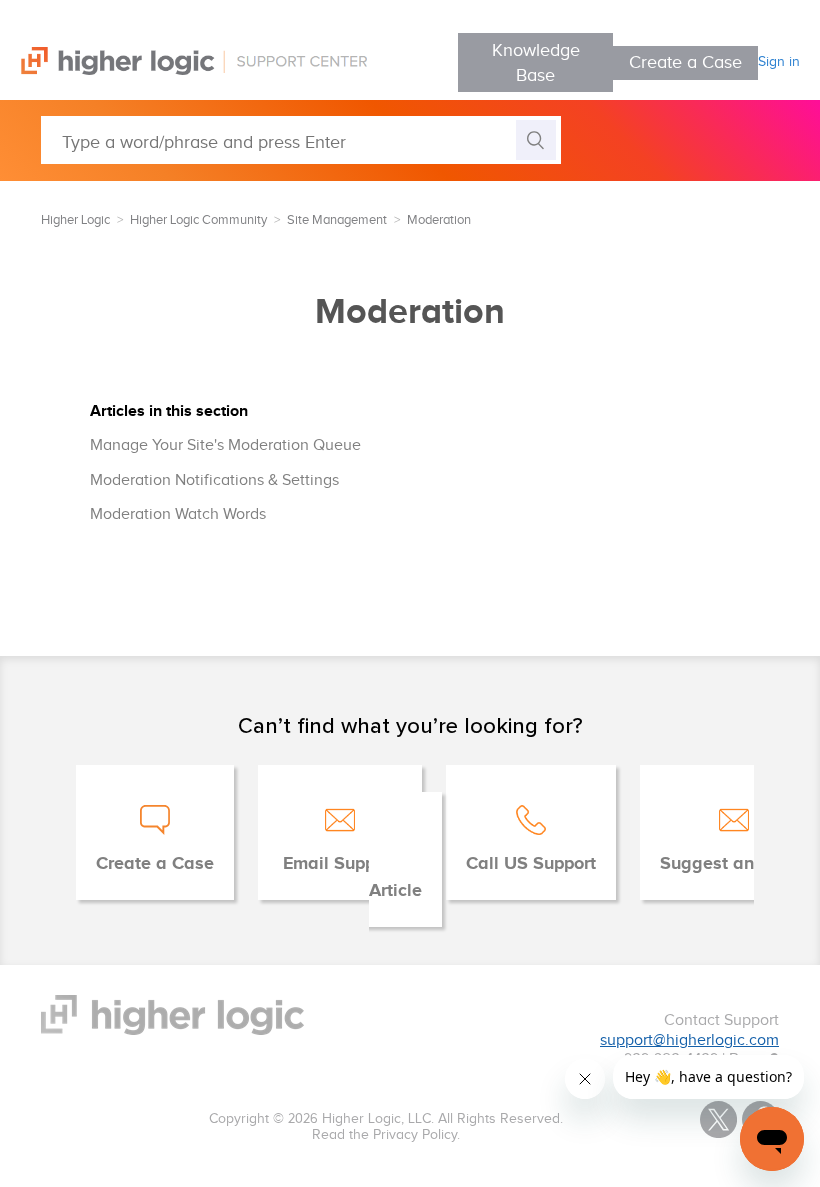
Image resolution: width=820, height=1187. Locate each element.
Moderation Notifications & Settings (214, 480)
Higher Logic (75, 220)
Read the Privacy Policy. (386, 1135)
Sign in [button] (779, 62)
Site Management (337, 220)
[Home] (183, 70)
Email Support (340, 864)
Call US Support (531, 864)
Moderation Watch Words (178, 514)
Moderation (439, 220)
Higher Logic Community (198, 220)
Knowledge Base (536, 63)
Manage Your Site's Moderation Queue (225, 445)
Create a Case (685, 62)
